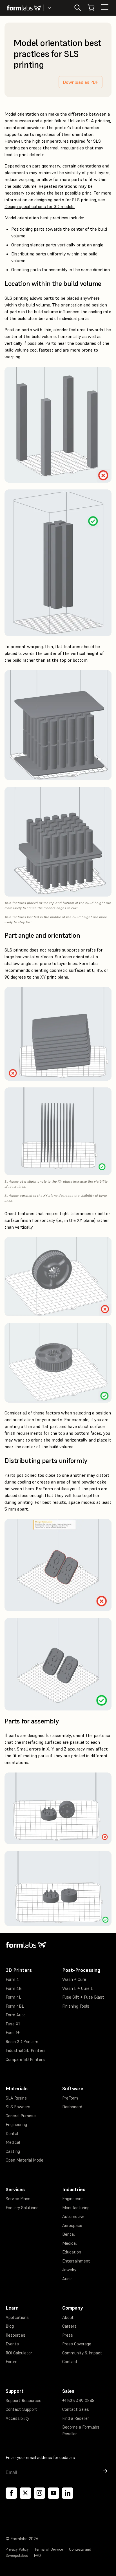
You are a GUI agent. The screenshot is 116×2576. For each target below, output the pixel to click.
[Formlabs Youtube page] (53, 2493)
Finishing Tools (76, 2006)
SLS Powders (18, 2107)
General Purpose (21, 2116)
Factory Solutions (22, 2208)
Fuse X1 (13, 2024)
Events (12, 2344)
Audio (67, 2279)
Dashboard (72, 2107)
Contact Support (21, 2409)
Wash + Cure (74, 1979)
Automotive (73, 2216)
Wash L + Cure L (78, 1988)
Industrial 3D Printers (26, 2050)
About (68, 2317)
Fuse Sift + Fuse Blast (83, 1997)
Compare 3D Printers (25, 2059)
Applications (17, 2317)
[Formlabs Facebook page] (11, 2493)
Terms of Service (49, 2549)
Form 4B (14, 1988)
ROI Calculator (19, 2353)
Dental (12, 2134)
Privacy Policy (17, 2549)
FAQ (37, 2556)
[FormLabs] (24, 8)
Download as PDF (81, 82)
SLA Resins (16, 2098)
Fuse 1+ (13, 2033)
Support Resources (24, 2400)
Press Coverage (77, 2344)
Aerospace (72, 2225)
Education (72, 2252)
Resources (15, 2335)
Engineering (16, 2124)
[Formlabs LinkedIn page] (68, 2493)
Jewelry (69, 2270)
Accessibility (17, 2418)
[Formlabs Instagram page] (39, 2493)
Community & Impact (82, 2353)
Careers (69, 2326)
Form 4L (13, 1997)
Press (68, 2335)
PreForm (70, 2098)
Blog (10, 2326)
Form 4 (12, 1979)
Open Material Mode (24, 2160)
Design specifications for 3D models (40, 206)
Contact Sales (76, 2409)
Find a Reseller (76, 2418)
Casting (13, 2151)
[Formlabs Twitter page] (25, 2493)
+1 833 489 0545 (78, 2400)
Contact (70, 2362)
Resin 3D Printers (22, 2042)
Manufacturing (76, 2208)
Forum (12, 2362)
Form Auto (16, 2015)
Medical (13, 2142)
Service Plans (18, 2199)
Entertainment (76, 2261)
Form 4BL (15, 2006)
